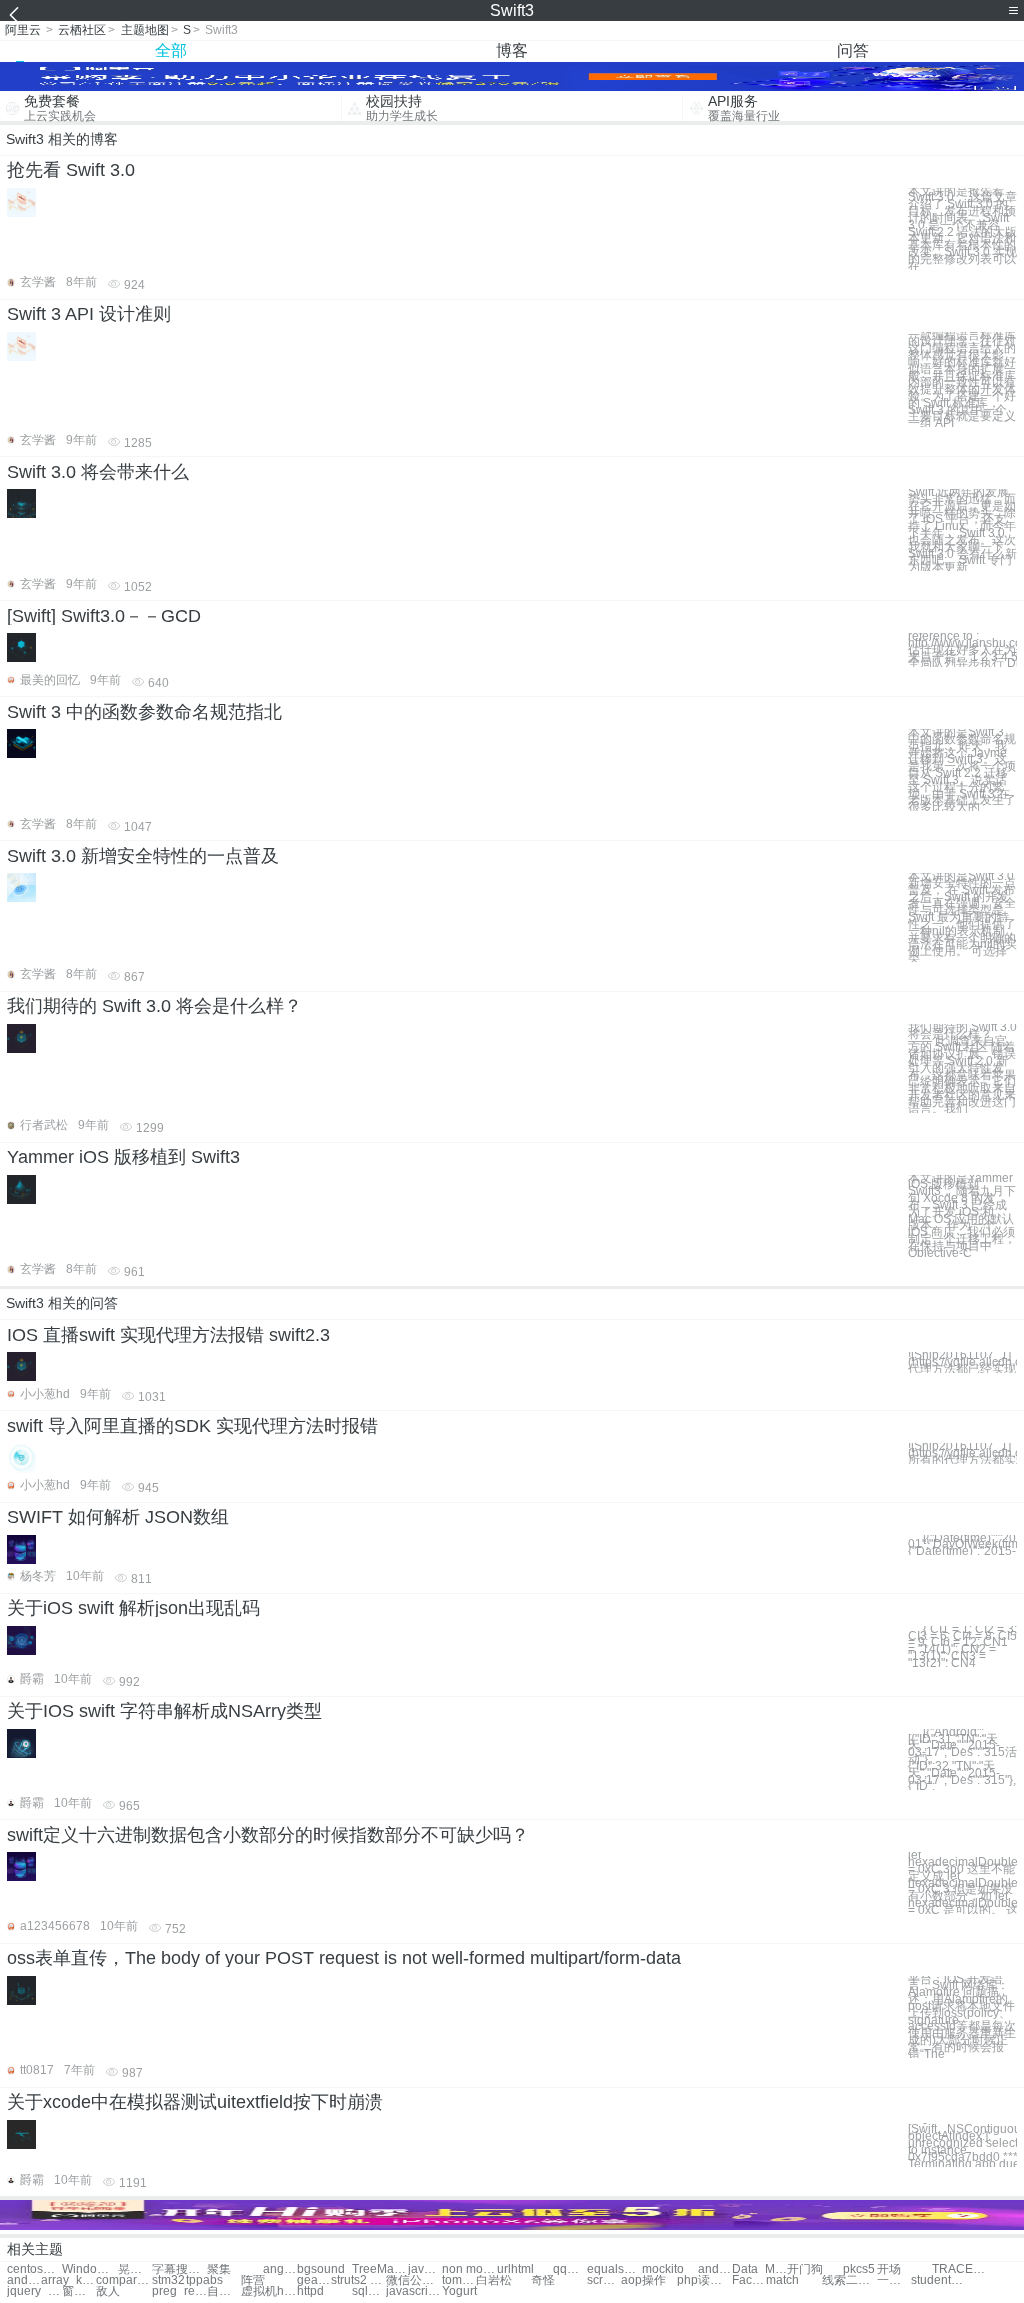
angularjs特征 (280, 2269)
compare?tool (123, 2280)
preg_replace (179, 2291)
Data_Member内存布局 (759, 2269)
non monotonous (469, 2269)
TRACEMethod (959, 2269)
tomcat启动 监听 (459, 2280)
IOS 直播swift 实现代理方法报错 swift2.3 (168, 1335)
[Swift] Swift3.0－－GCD (104, 616)
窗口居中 (79, 2291)
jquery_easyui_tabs (34, 2291)
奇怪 (543, 2280)
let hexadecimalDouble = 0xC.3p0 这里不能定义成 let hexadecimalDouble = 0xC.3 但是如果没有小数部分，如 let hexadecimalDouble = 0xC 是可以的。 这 (962, 1882)
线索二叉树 (849, 2280)
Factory (749, 2280)
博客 (512, 50)
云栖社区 (82, 30)
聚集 (219, 2269)
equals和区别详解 (614, 2269)
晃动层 (135, 2269)
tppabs (204, 2280)
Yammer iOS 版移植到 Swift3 (123, 1157)
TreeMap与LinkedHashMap (379, 2269)
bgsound (321, 2269)
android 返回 (715, 2269)
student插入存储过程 (938, 2280)
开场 (889, 2269)
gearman (314, 2280)
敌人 (108, 2291)
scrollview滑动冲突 (604, 2280)
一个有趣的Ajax (894, 2280)
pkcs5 (859, 2269)
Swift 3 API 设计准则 (89, 314)
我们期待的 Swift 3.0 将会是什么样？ (154, 1006)
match (782, 2280)
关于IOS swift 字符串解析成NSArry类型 (164, 1711)
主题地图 (145, 30)
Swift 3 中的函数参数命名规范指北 (144, 712)
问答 (853, 50)
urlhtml (515, 2269)
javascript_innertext (425, 2269)
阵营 (253, 2280)
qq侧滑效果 (570, 2269)
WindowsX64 (89, 2269)
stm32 (168, 2280)
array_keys (68, 2280)
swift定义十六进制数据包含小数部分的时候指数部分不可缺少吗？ (268, 1835)
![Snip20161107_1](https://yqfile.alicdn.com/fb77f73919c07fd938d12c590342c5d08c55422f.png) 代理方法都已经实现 (962, 1362)
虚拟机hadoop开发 (268, 2291)
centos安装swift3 (34, 2269)
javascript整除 (413, 2291)
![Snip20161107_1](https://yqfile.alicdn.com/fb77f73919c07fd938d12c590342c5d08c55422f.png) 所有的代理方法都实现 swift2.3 (962, 1453)
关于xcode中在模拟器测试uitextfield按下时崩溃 (195, 2102)
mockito (663, 2269)
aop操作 (643, 2280)
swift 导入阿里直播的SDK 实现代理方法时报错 (192, 1426)
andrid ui (24, 2280)
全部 (171, 50)
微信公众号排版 (413, 2280)
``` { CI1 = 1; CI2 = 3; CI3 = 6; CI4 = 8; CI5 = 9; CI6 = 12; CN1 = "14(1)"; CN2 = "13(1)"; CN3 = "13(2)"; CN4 (962, 1646)
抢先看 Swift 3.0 (71, 170)
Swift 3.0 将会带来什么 (98, 472)
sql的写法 (369, 2291)
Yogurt (459, 2291)
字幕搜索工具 (179, 2269)
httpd (310, 2291)
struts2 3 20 (358, 2280)
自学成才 (224, 2291)
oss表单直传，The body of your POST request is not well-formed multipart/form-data (344, 1958)
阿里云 (23, 30)
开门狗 (805, 2269)
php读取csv (704, 2280)
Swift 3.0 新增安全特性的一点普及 (143, 856)
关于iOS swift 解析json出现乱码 (133, 1608)
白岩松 (494, 2280)
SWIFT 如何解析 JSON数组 (118, 1517)
